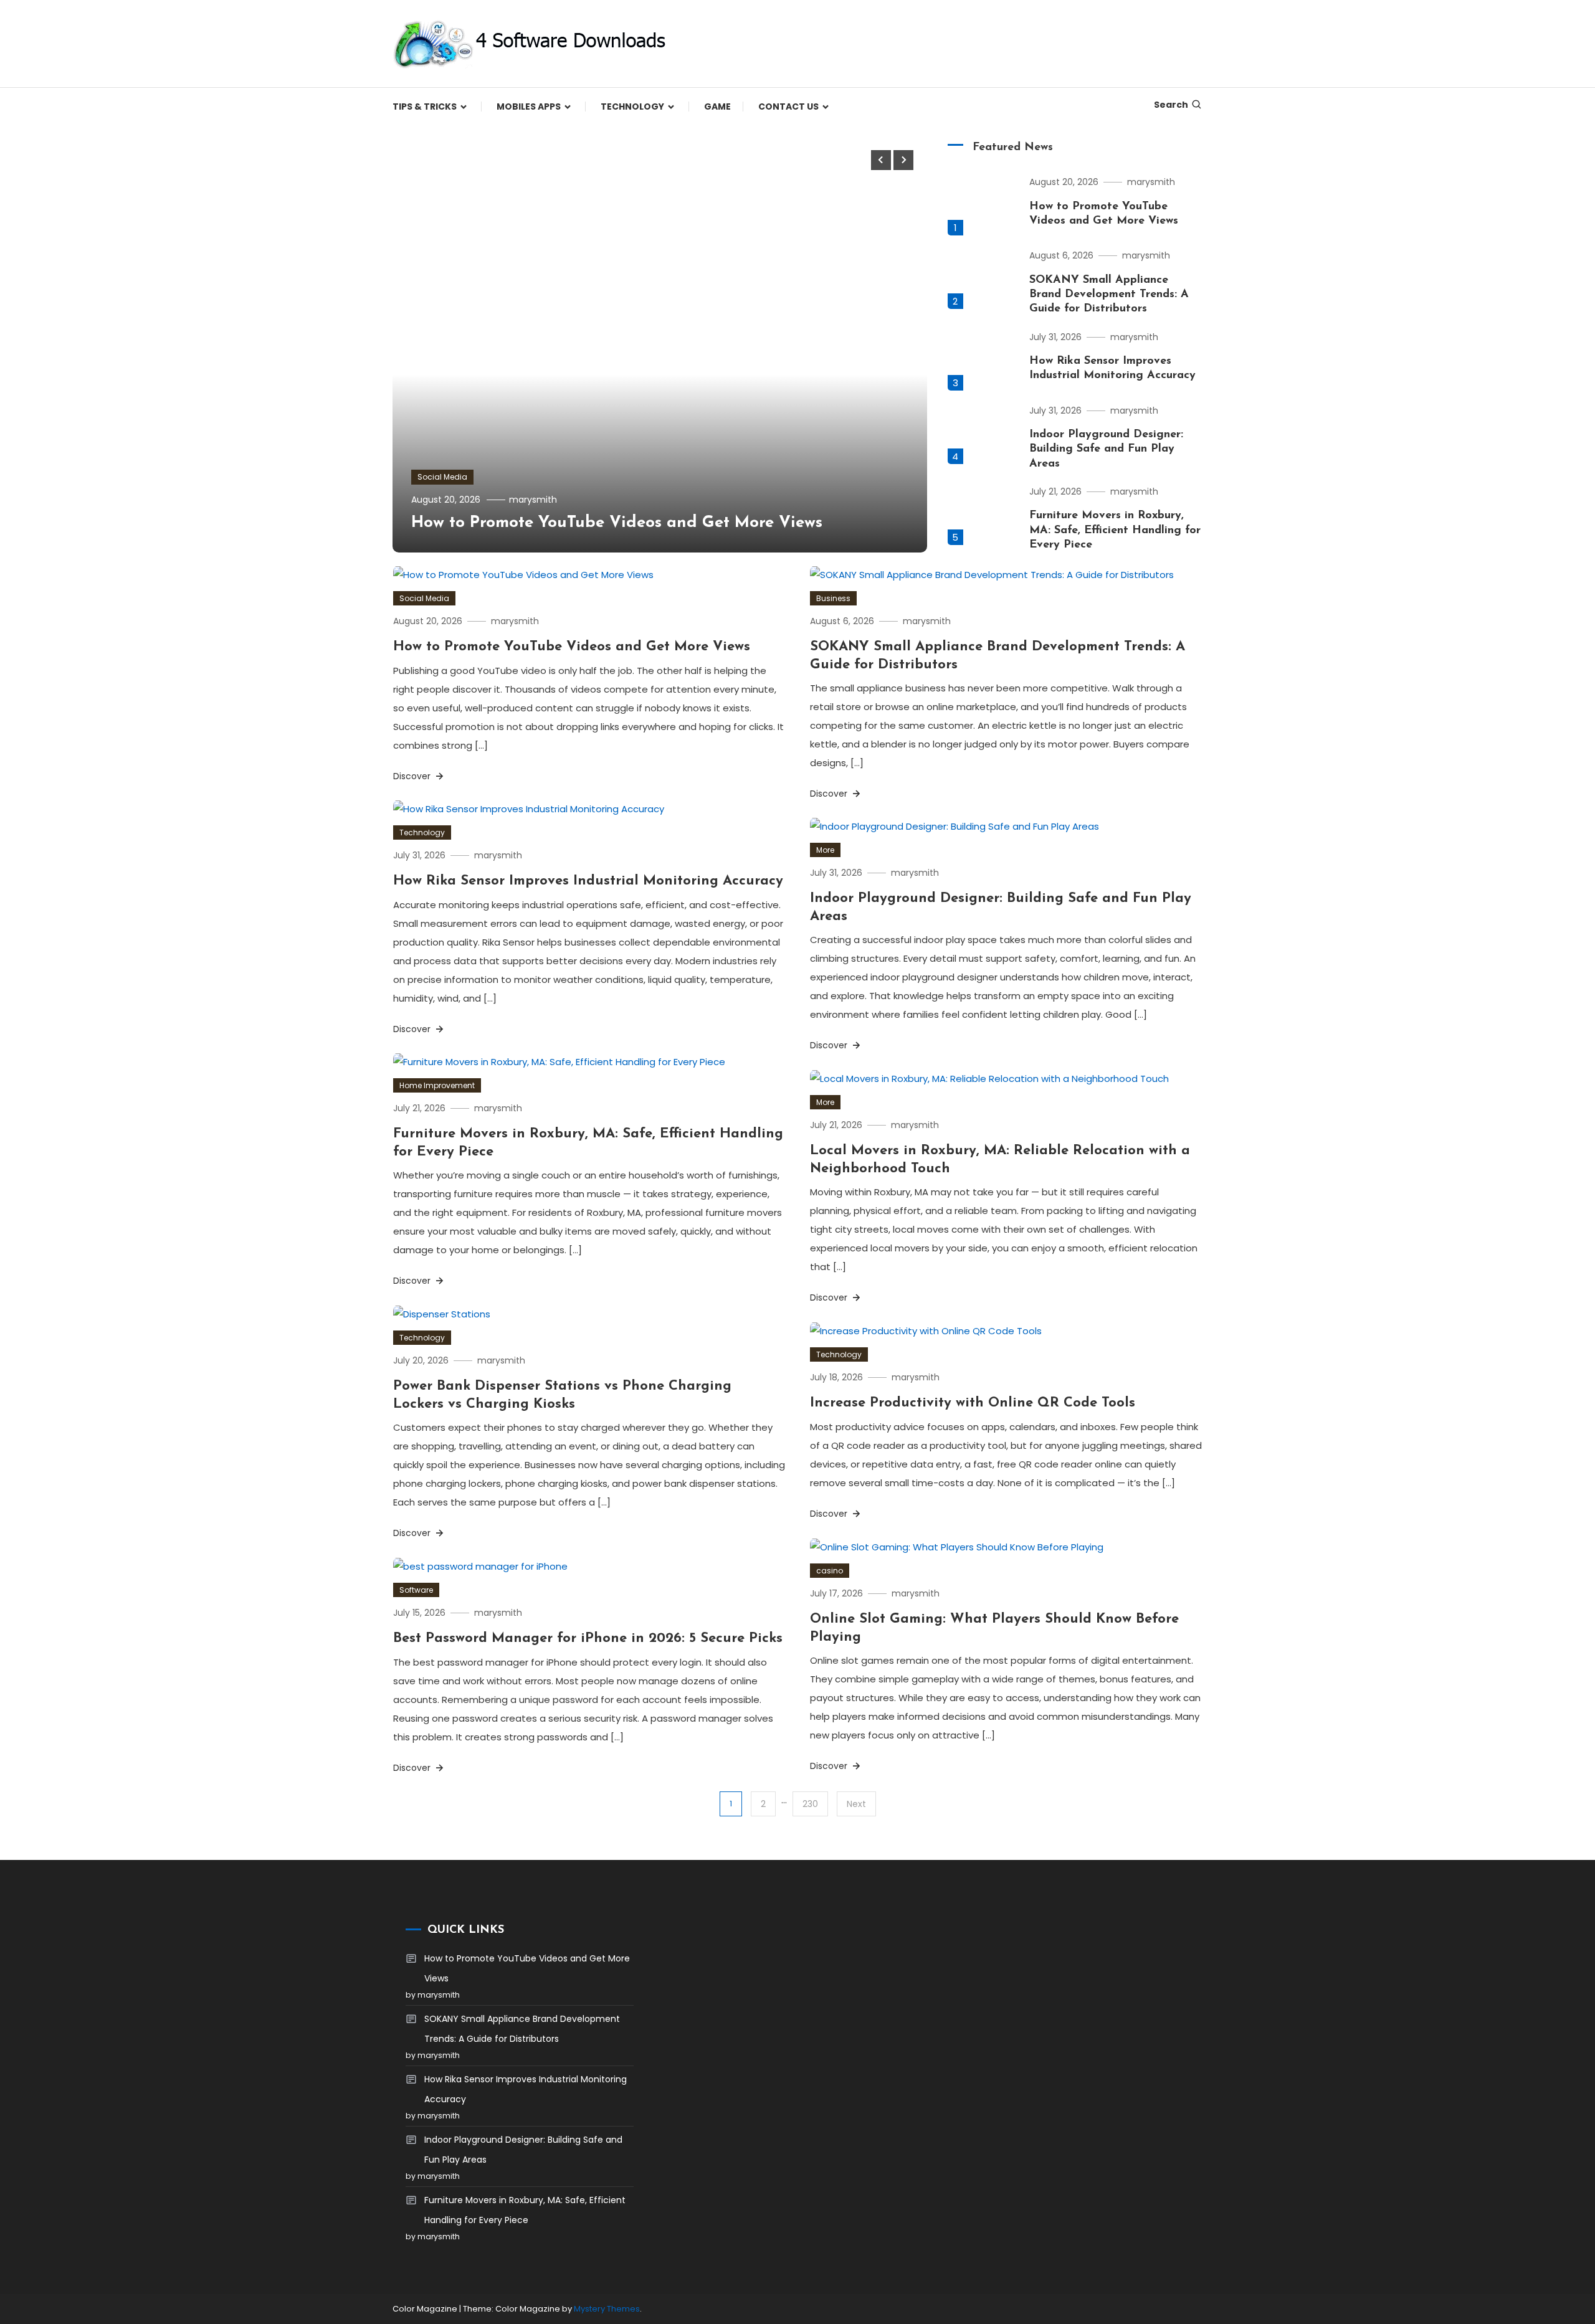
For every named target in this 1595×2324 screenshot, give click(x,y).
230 (810, 1804)
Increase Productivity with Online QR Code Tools (973, 1403)
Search (1171, 105)
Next (856, 1804)
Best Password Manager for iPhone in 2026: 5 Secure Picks (588, 1639)
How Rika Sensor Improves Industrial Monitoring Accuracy (588, 881)
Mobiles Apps (529, 107)
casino (830, 1571)
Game (717, 107)
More (825, 850)
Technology (632, 107)
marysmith (533, 500)
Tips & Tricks (425, 107)
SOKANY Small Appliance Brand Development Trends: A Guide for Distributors (1109, 295)
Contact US (788, 107)
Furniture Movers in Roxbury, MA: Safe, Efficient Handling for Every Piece (1115, 530)
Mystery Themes (607, 2309)
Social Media (442, 477)
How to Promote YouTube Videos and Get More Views (617, 523)
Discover (413, 776)
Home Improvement (437, 1085)
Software (416, 1590)
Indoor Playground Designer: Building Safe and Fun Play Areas (1106, 449)
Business (833, 598)
